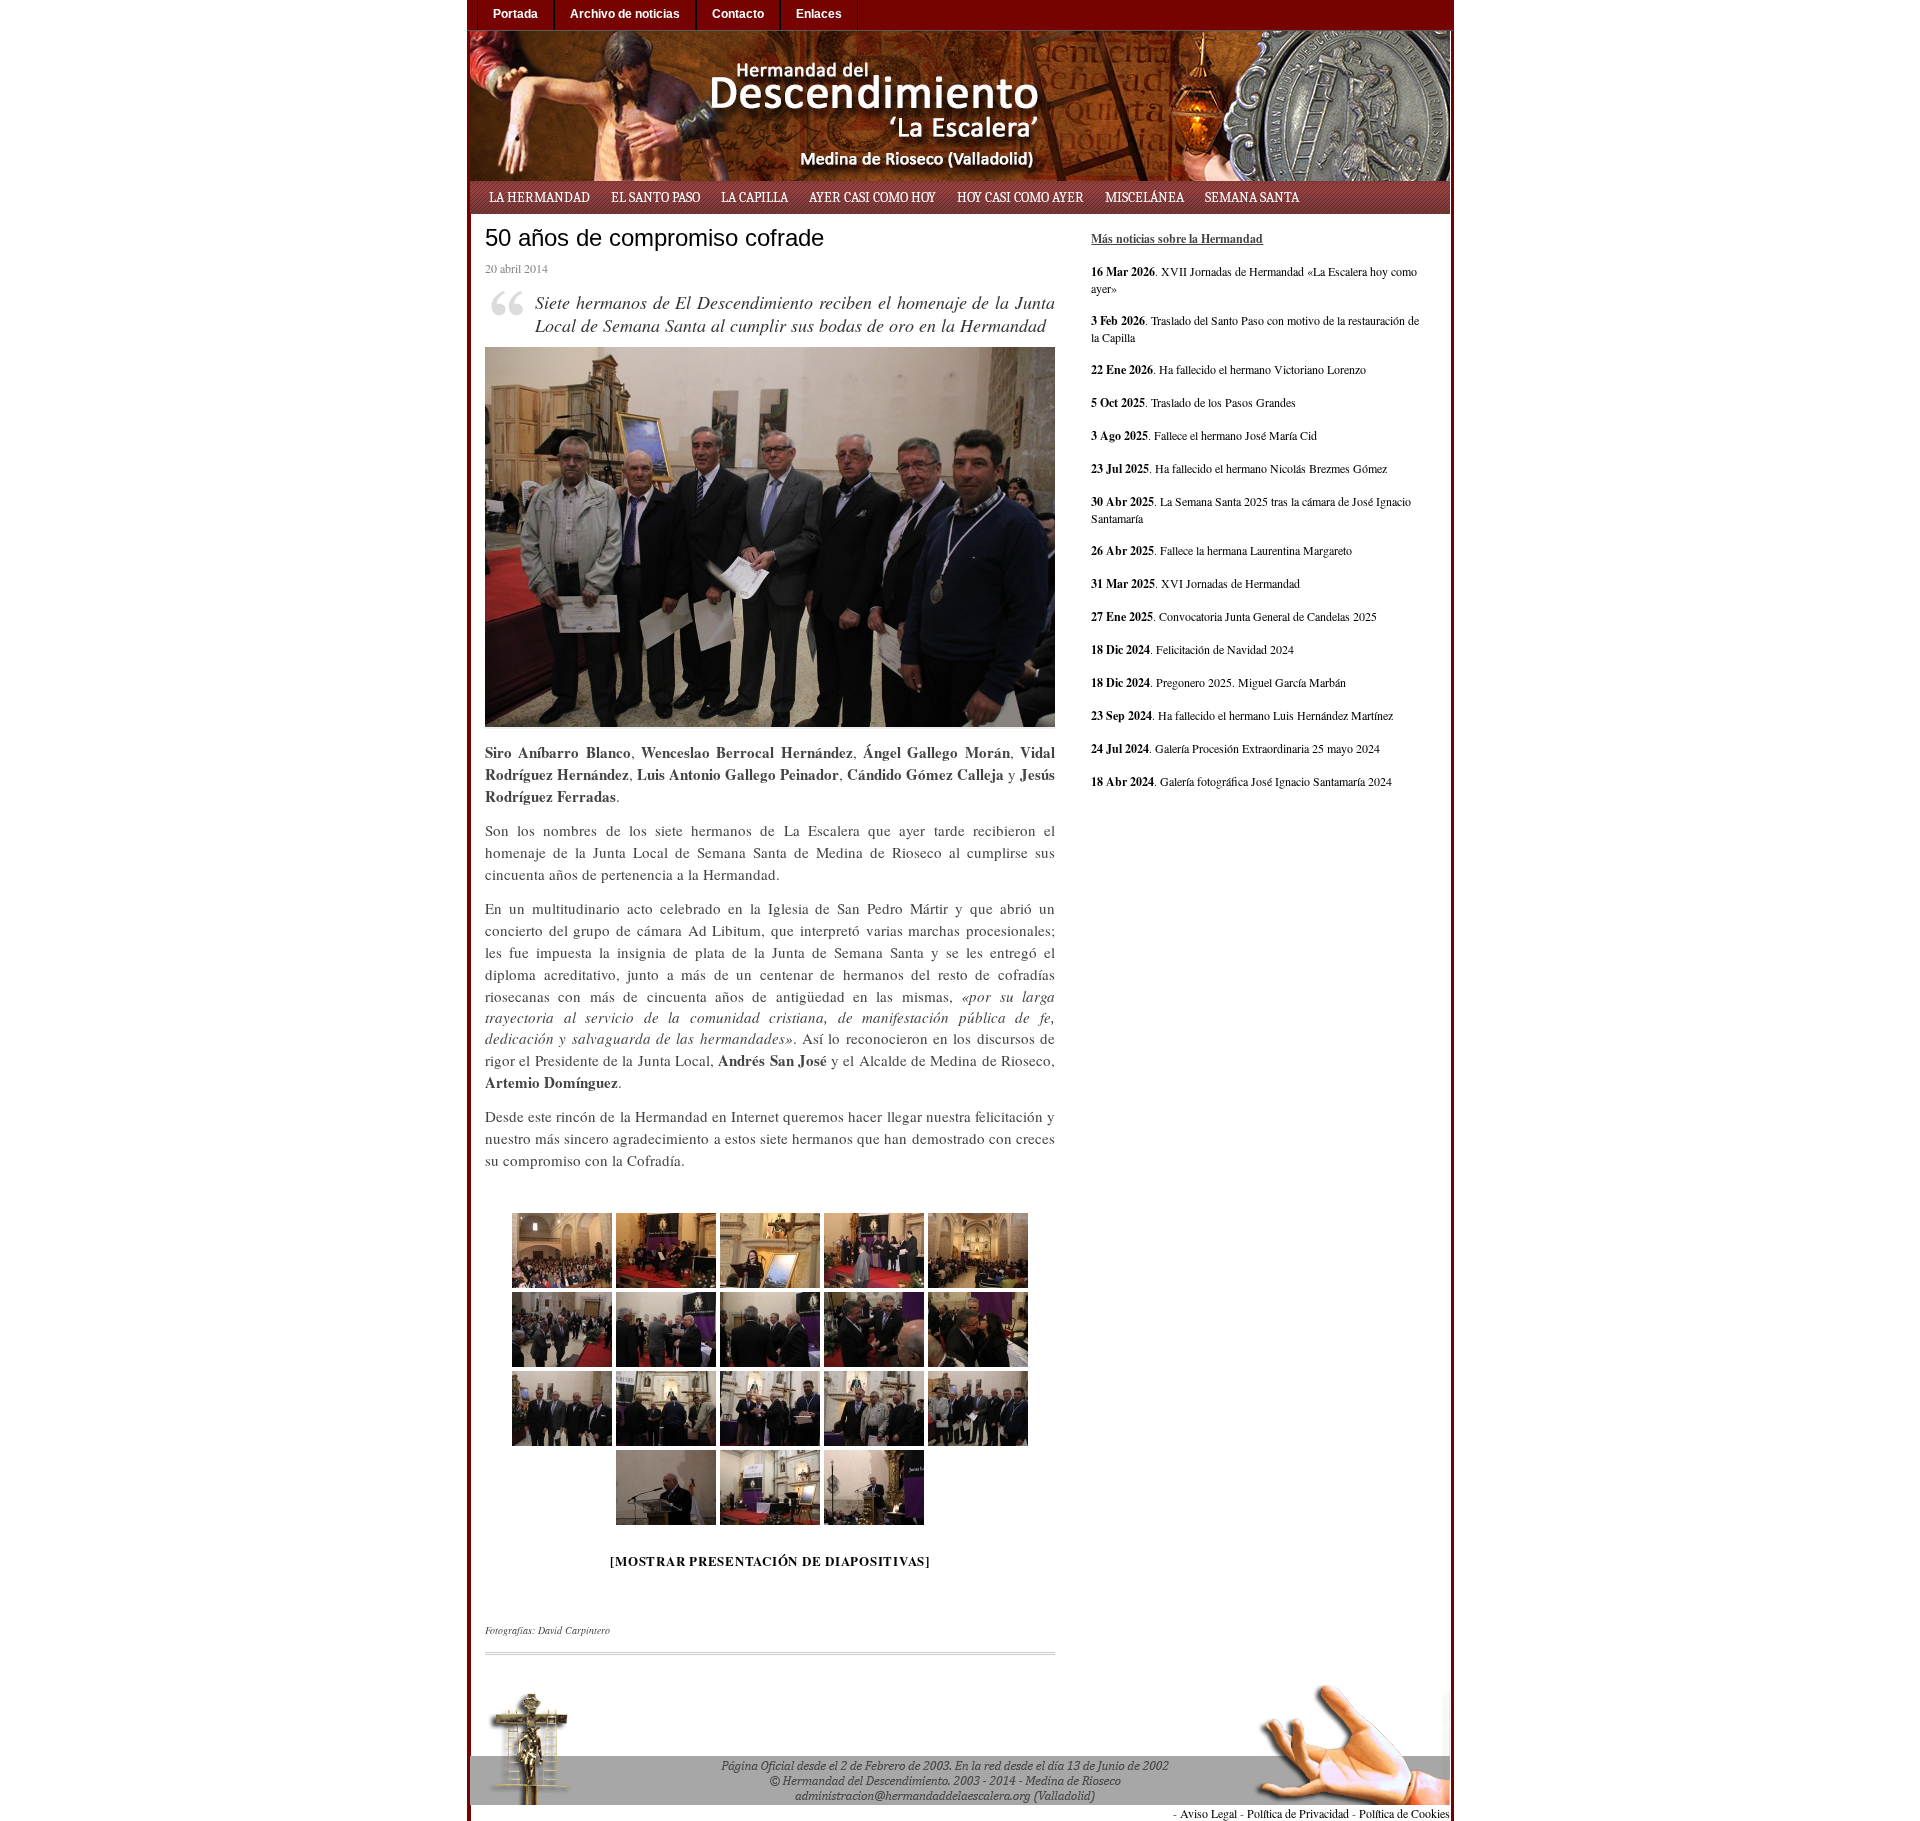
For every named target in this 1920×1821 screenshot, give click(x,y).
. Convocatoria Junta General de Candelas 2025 (1234, 616)
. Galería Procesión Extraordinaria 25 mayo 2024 (1235, 748)
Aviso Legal (1208, 1813)
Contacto (738, 14)
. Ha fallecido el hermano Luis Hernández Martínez (1242, 715)
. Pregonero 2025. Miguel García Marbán (1218, 682)
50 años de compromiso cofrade (654, 237)
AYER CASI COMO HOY (872, 197)
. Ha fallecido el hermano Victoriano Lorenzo (1228, 369)
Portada (515, 14)
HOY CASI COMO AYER (1020, 197)
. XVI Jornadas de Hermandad (1195, 583)
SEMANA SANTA (1252, 197)
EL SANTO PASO (655, 197)
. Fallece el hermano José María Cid (1204, 435)
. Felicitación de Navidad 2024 (1192, 649)
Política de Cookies (1404, 1813)
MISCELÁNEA (1144, 197)
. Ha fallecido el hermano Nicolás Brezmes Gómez (1239, 468)
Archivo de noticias (625, 14)
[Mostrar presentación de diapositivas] (770, 1560)
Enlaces (819, 14)
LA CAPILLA (754, 197)
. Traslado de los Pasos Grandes (1193, 402)
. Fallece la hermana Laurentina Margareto (1221, 550)
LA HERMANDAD (539, 197)
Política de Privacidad (1298, 1813)
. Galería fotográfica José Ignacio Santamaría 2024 (1241, 781)
